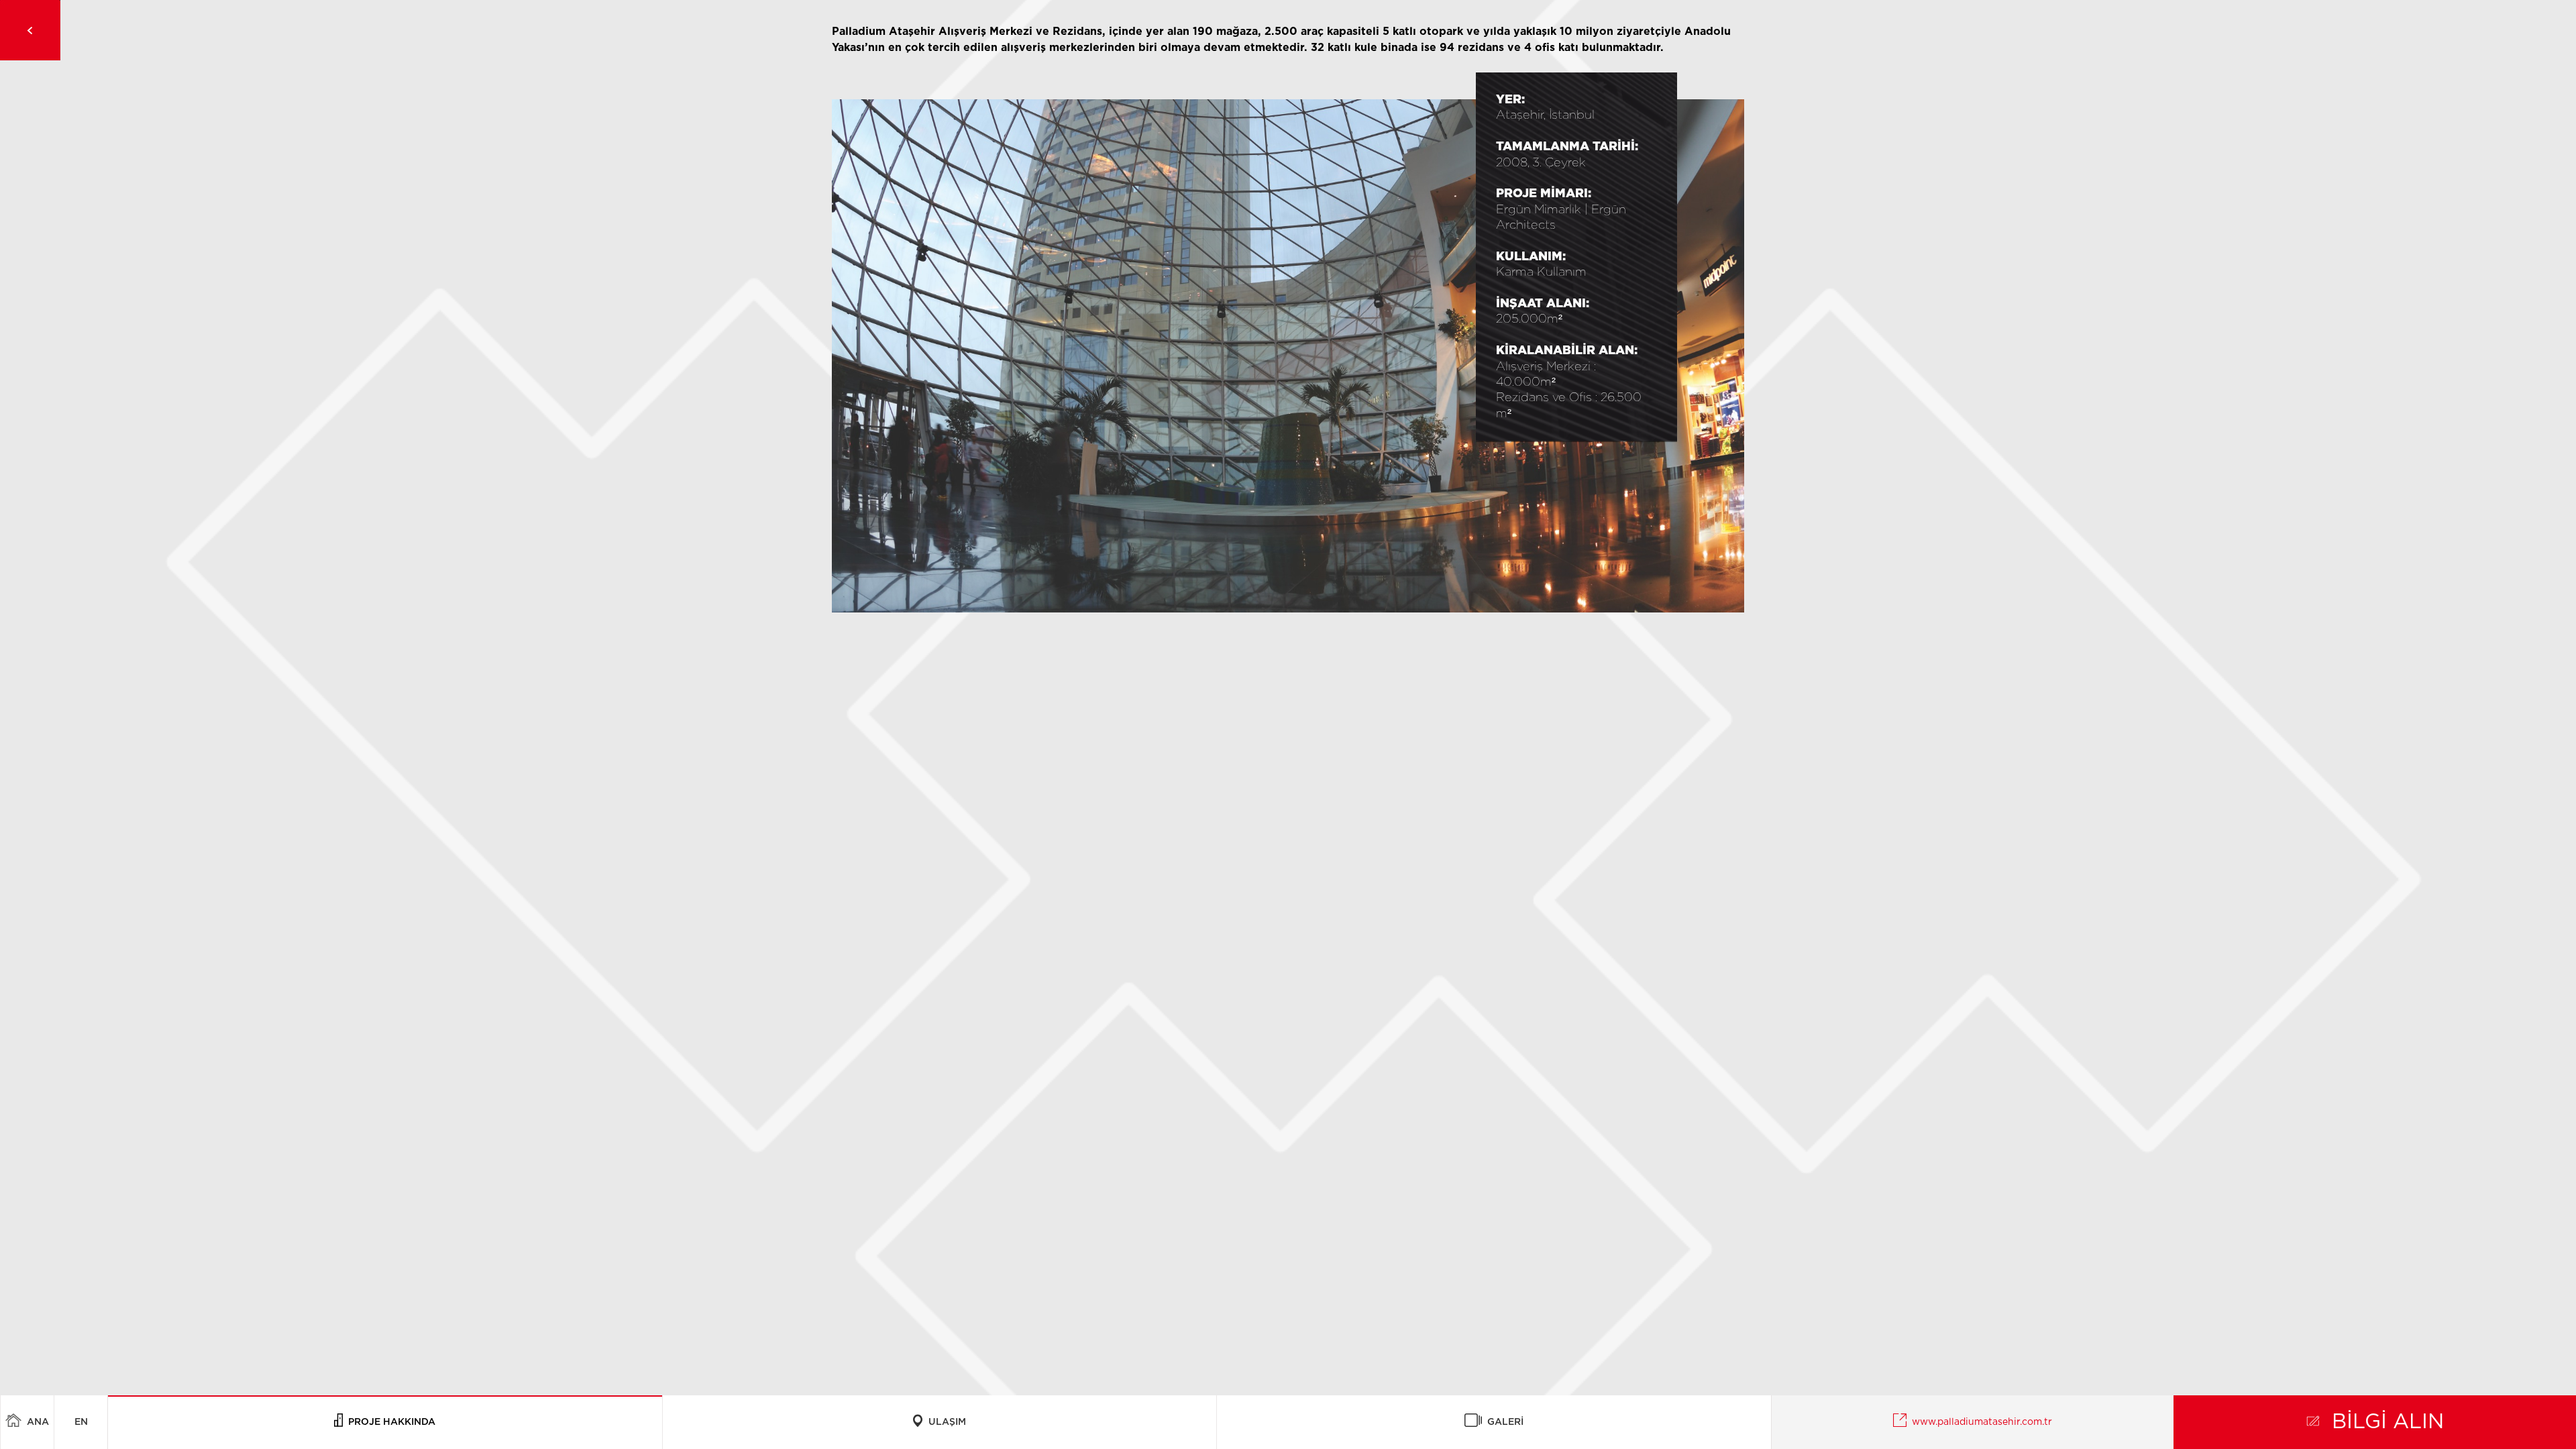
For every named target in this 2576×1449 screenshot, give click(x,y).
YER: (1510, 100)
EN (81, 1422)
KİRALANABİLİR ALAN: (1567, 351)
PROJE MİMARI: (1544, 194)
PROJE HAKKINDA (389, 1422)
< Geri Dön (30, 30)
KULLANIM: (1531, 257)
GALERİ (1503, 1422)
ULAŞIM (945, 1422)
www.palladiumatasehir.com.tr (1979, 1422)
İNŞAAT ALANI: (1543, 304)
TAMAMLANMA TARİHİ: (1567, 147)
